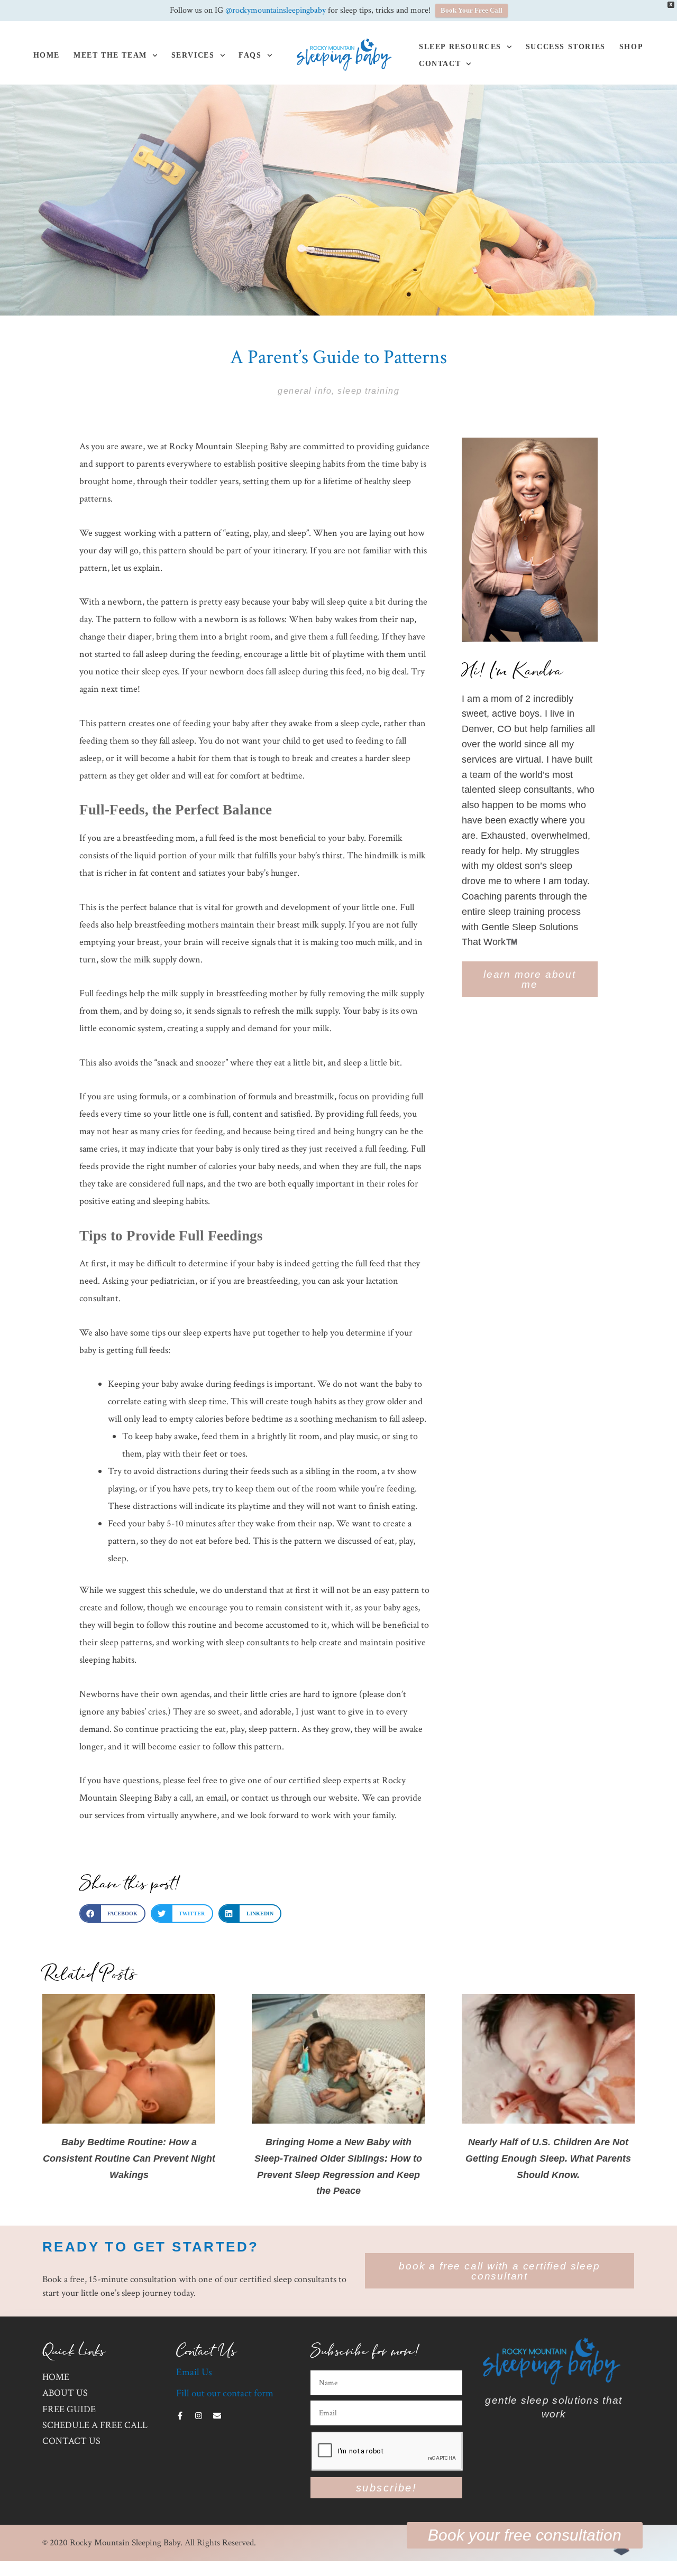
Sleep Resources (460, 47)
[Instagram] (199, 2416)
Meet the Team (110, 55)
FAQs (250, 55)
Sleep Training (368, 391)
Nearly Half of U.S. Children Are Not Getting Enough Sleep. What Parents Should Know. (548, 2158)
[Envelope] (217, 2416)
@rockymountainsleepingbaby (276, 10)
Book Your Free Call (472, 10)
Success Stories (566, 47)
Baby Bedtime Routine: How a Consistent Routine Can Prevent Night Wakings (129, 2158)
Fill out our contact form (225, 2393)
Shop (631, 47)
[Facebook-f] (180, 2416)
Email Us (194, 2372)
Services (193, 55)
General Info (305, 391)
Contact (440, 64)
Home (47, 55)
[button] (112, 1914)
